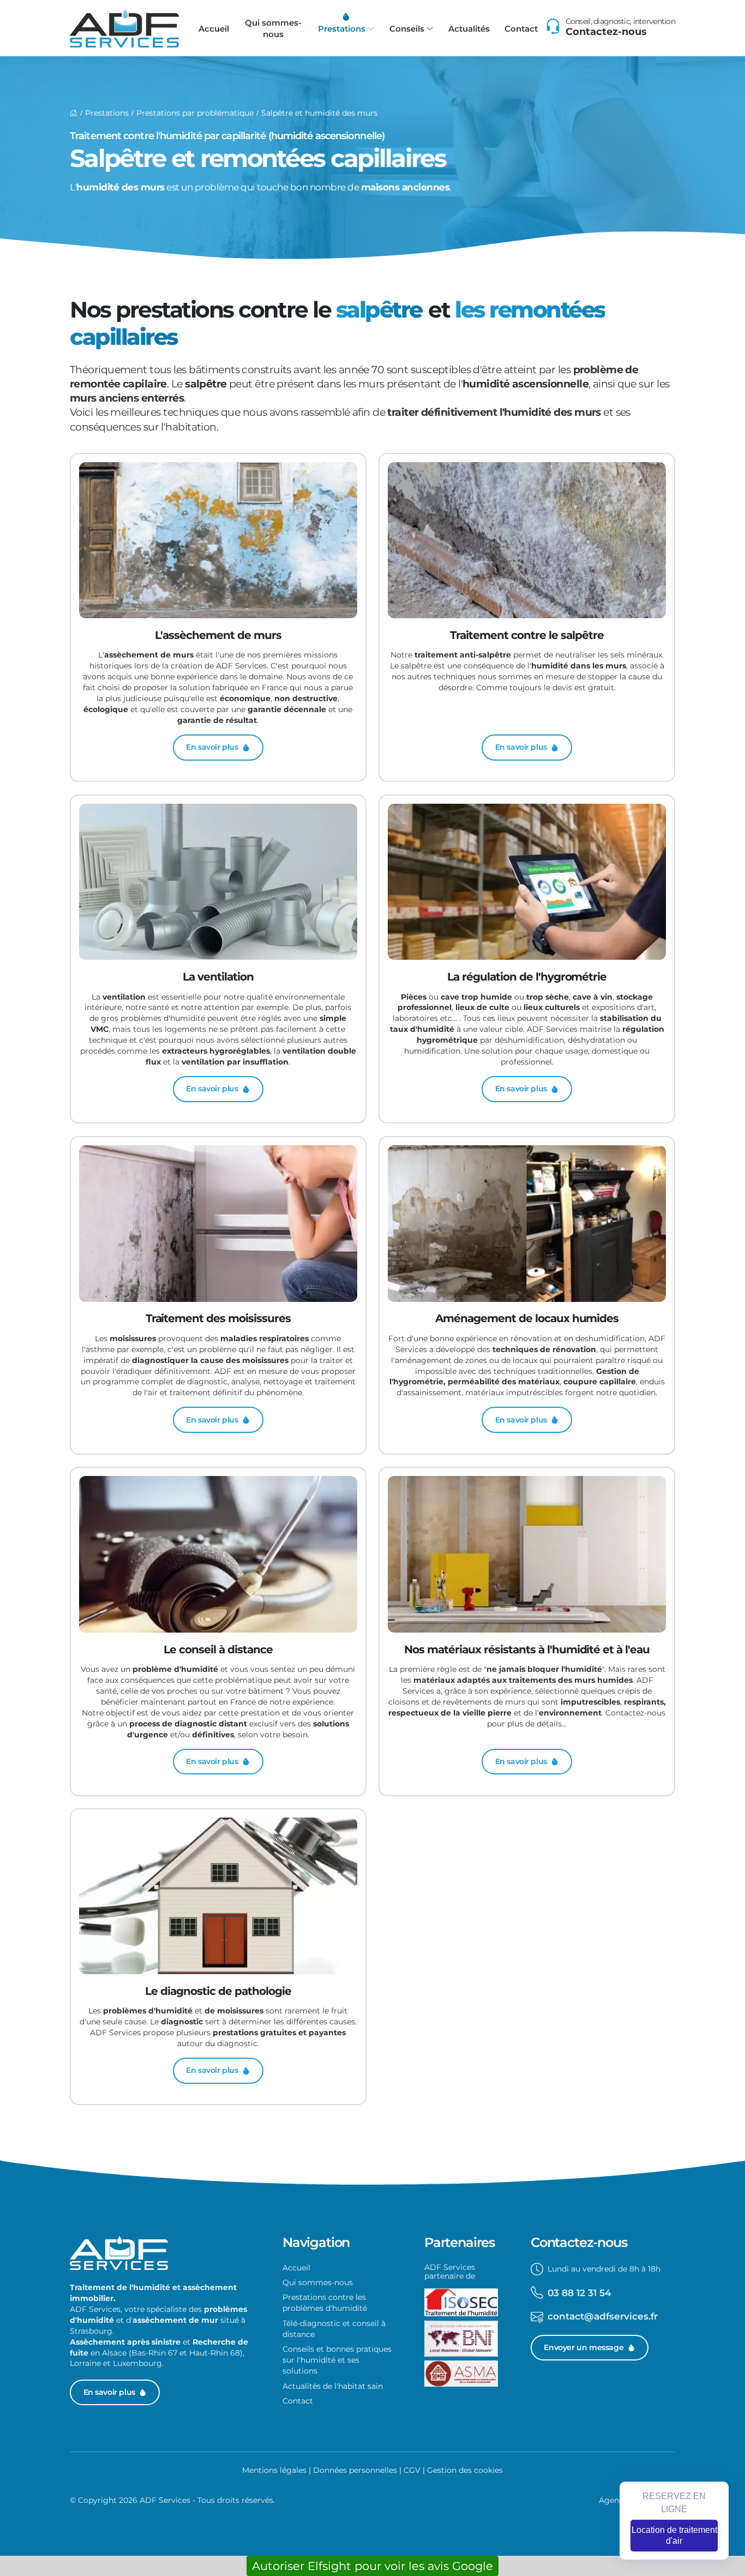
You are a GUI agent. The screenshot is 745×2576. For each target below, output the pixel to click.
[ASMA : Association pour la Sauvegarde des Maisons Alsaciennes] (461, 2376)
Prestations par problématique (195, 113)
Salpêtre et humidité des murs (319, 113)
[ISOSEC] (461, 2305)
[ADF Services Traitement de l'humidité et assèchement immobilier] (124, 28)
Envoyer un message (584, 2347)
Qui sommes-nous (273, 28)
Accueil (214, 29)
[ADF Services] (74, 113)
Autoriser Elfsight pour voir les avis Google (372, 2566)
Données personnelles (355, 2470)
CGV (412, 2470)
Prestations (342, 29)
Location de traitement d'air (674, 2535)
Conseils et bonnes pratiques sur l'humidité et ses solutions (337, 2360)
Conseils (407, 29)
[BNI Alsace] (461, 2341)
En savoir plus (109, 2392)
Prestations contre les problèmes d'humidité (325, 2303)
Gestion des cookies (465, 2470)
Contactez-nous (606, 32)
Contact (521, 29)
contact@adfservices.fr (603, 2316)
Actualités (469, 29)
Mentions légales (274, 2470)
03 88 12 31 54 (579, 2293)
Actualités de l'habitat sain (333, 2386)
